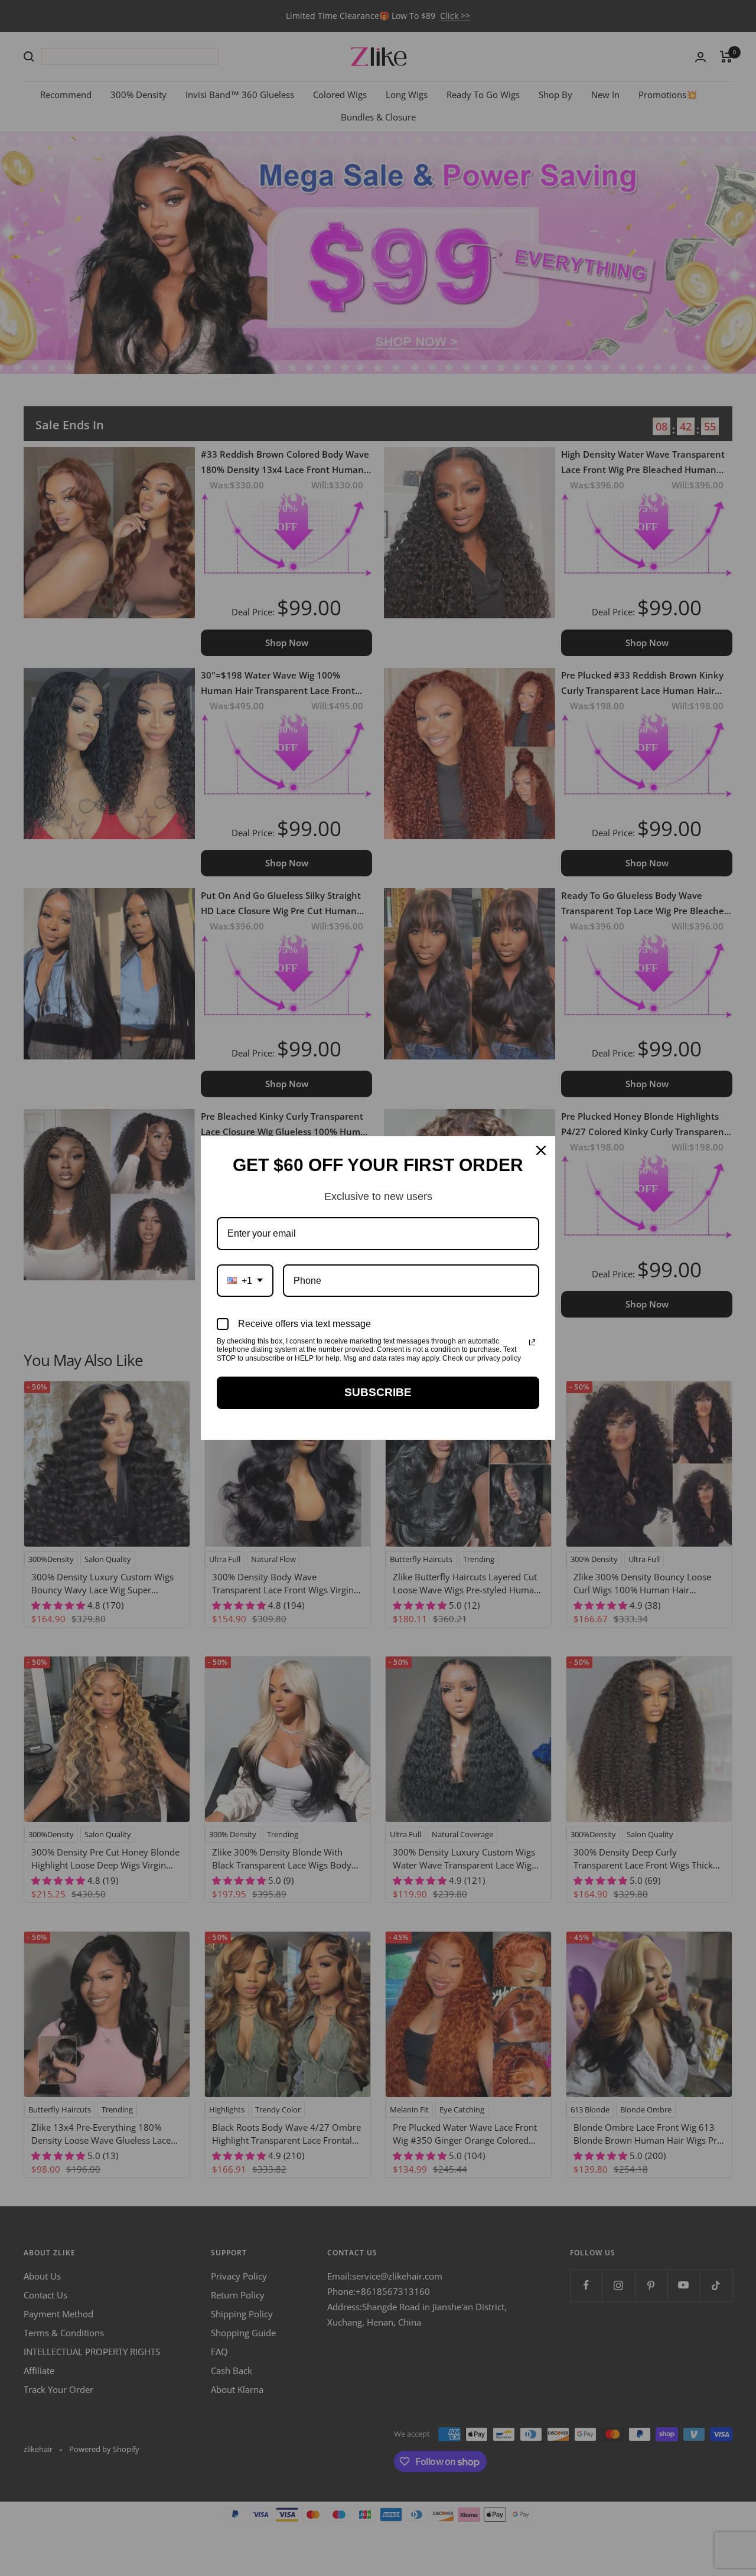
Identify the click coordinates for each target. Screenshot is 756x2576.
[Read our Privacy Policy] (532, 1342)
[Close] (541, 1150)
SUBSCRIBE (378, 1392)
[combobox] (245, 1281)
